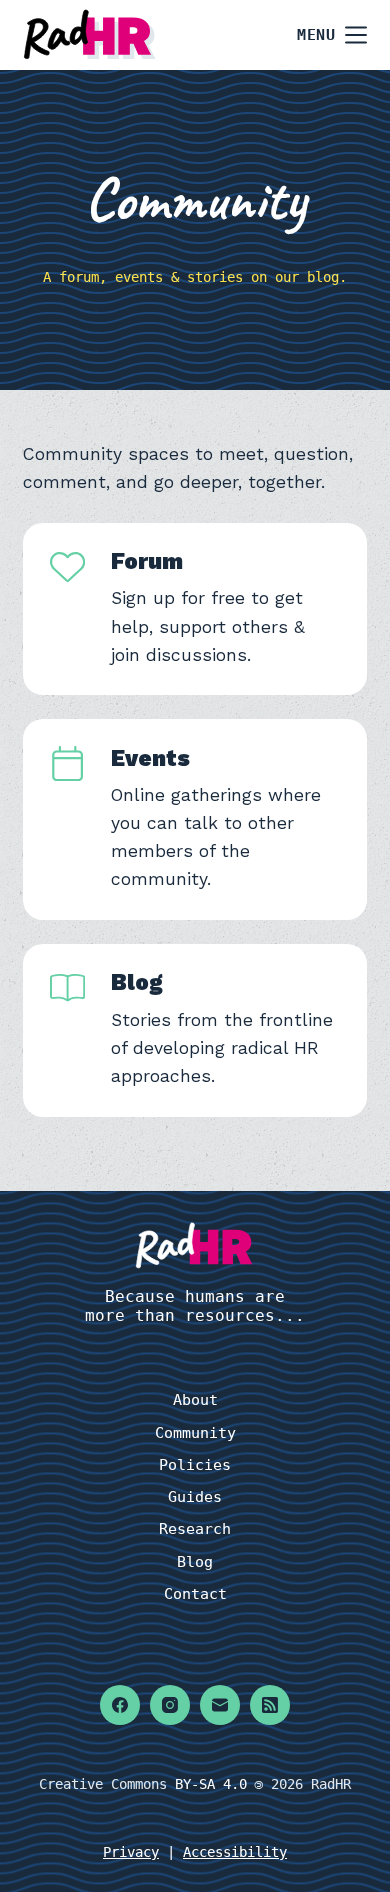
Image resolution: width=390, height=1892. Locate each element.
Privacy (131, 1852)
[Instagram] (170, 1705)
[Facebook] (120, 1705)
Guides (195, 1497)
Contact (195, 1594)
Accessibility (235, 1852)
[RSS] (270, 1705)
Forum (147, 561)
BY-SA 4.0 (211, 1784)
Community (195, 1433)
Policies (195, 1465)
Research (195, 1529)
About (195, 1400)
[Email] (220, 1705)
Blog (137, 982)
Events (150, 758)
